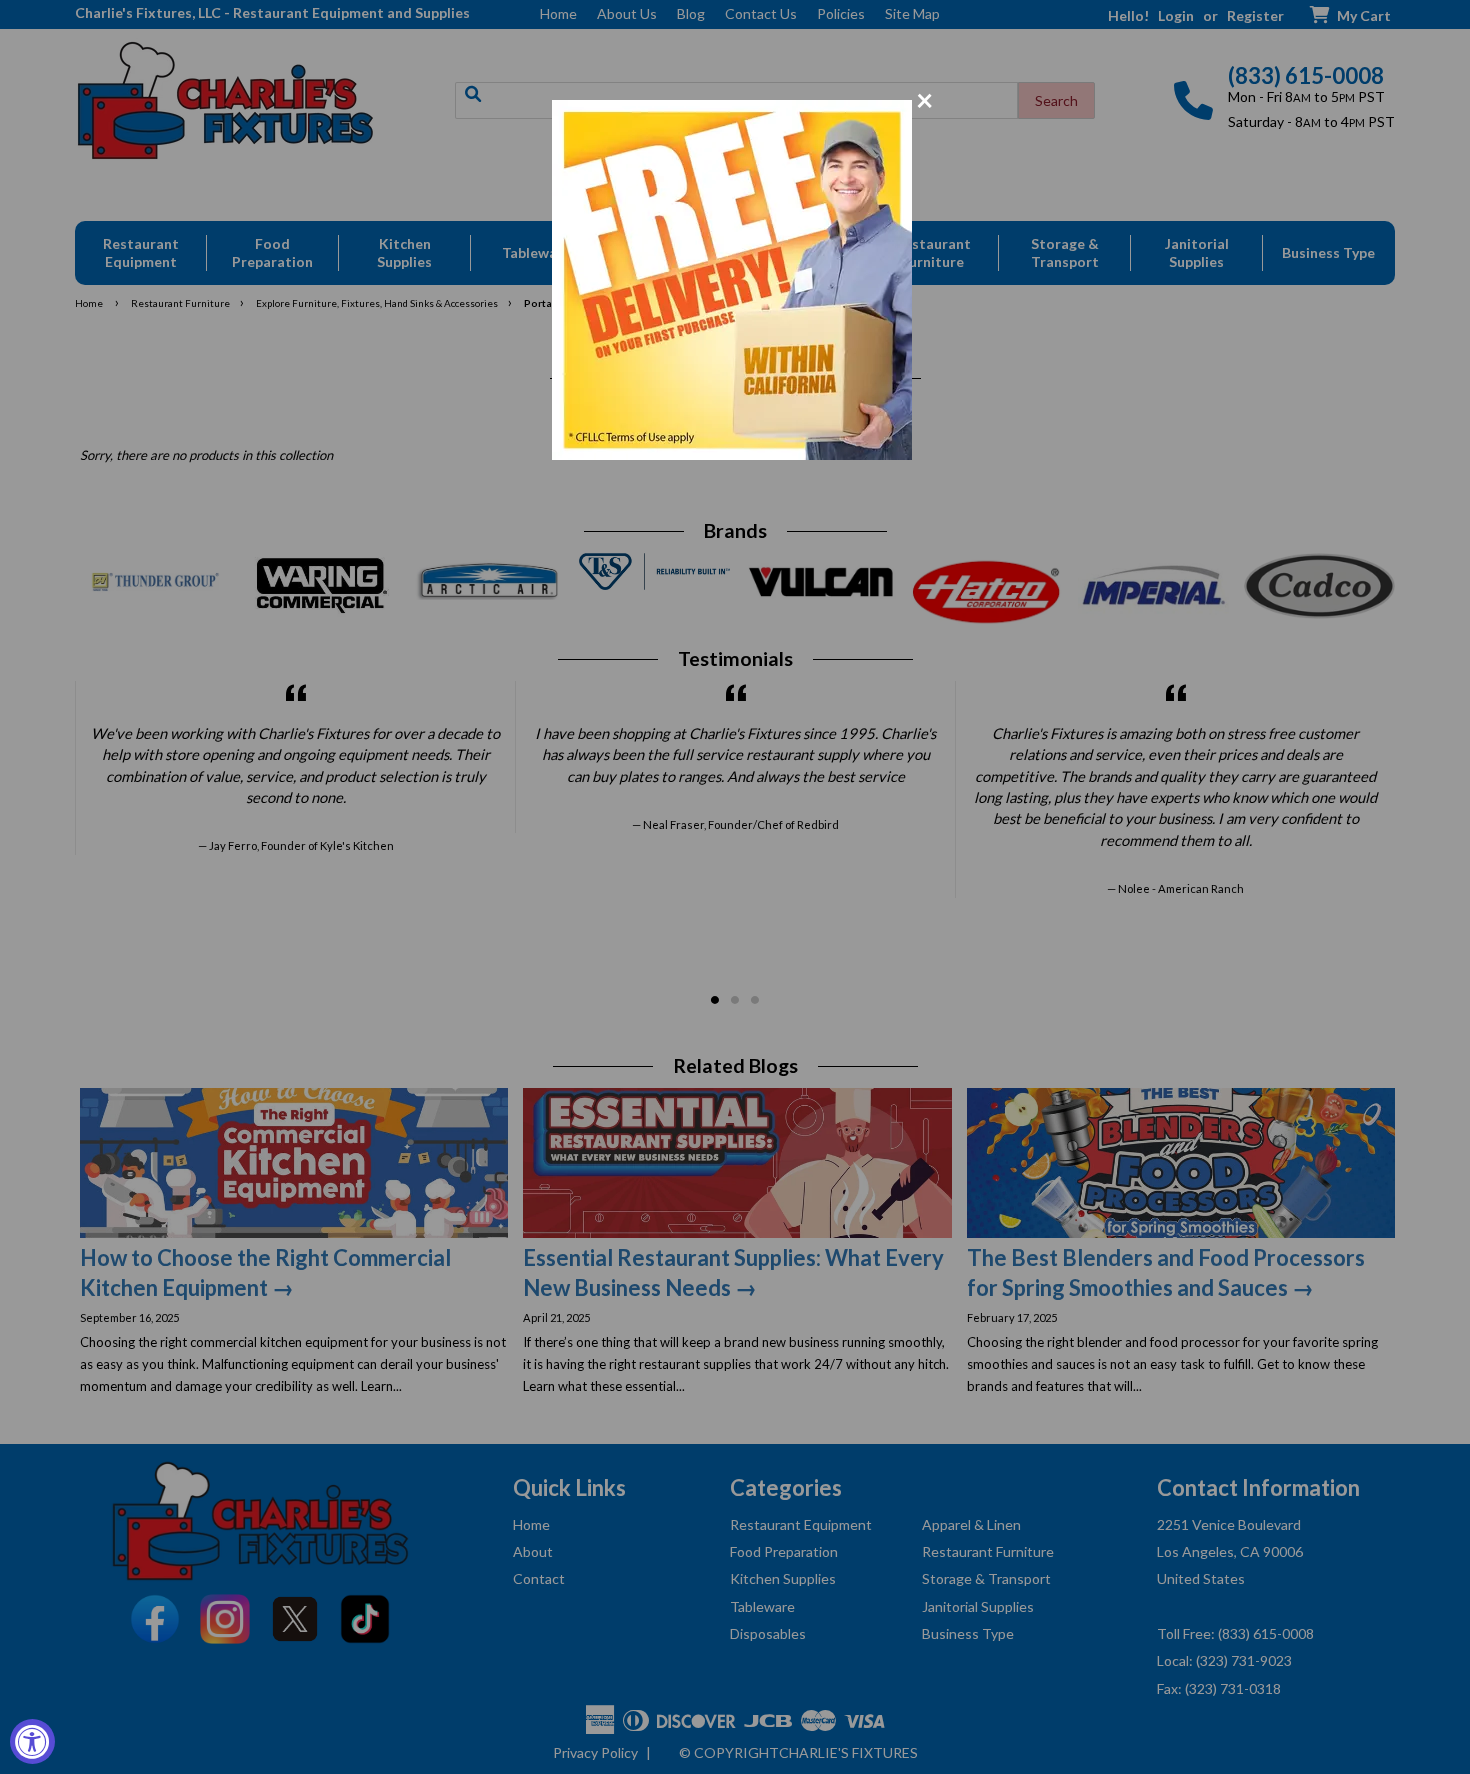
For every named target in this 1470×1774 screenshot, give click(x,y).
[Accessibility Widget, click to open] (32, 1741)
